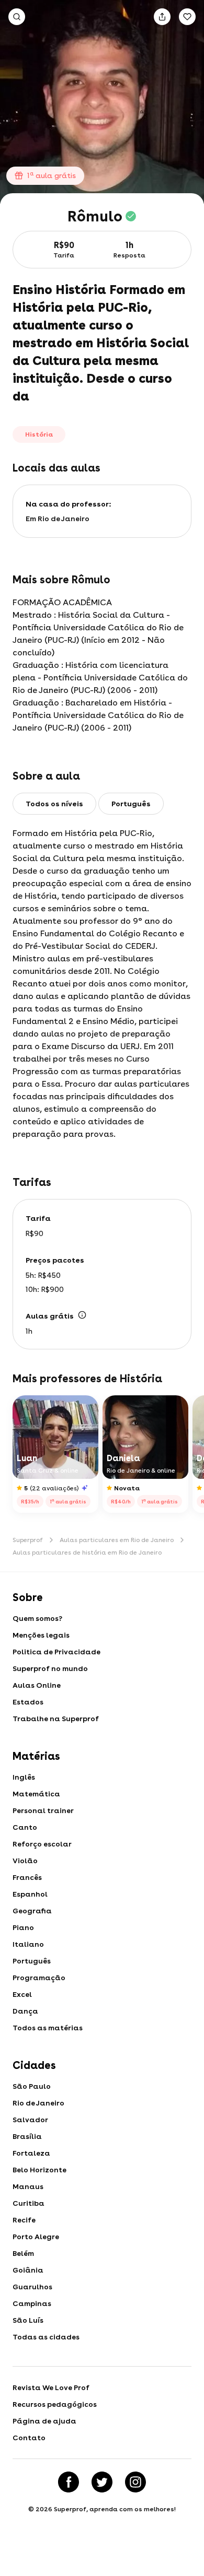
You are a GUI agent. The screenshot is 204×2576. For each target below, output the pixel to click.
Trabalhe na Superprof (56, 1719)
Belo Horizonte (39, 2170)
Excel (22, 1994)
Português (32, 1961)
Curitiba (29, 2203)
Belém (23, 2253)
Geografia (32, 1911)
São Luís (28, 2320)
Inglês (24, 1777)
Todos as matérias (48, 2028)
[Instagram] (135, 2482)
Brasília (27, 2136)
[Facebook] (69, 2482)
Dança (25, 2011)
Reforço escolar (42, 1844)
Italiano (28, 1944)
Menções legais (41, 1635)
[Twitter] (102, 2482)
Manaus (28, 2186)
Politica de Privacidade (56, 1652)
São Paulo (32, 2086)
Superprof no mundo (50, 1668)
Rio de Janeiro (38, 2103)
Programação (39, 1978)
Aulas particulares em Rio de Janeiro (117, 1540)
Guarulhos (32, 2287)
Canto (25, 1827)
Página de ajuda (44, 2421)
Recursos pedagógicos (55, 2404)
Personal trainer (43, 1810)
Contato (29, 2438)
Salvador (30, 2120)
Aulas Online (37, 1685)
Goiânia (28, 2270)
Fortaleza (31, 2153)
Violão (25, 1861)
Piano (23, 1927)
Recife (24, 2220)
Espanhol (30, 1894)
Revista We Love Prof (51, 2387)
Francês (27, 1877)
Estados (28, 1702)
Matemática (36, 1794)
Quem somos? (37, 1618)
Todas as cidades (46, 2337)
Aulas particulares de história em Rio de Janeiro (87, 1552)
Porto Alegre (36, 2237)
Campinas (32, 2303)
